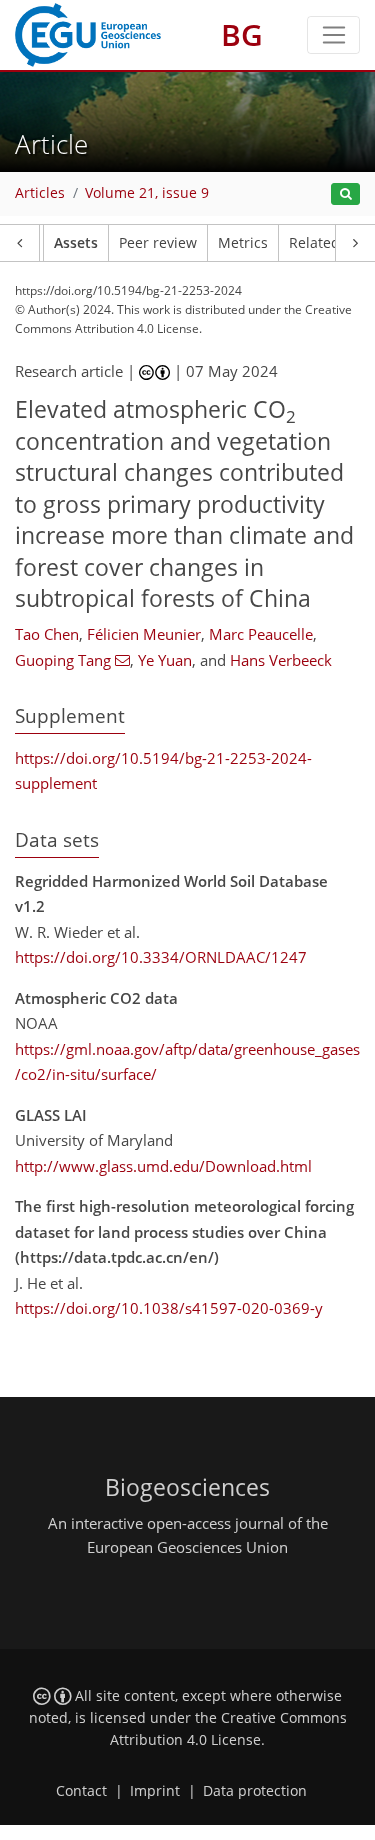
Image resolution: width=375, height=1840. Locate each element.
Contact (81, 1791)
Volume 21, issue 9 (147, 193)
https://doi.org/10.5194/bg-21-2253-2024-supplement (163, 771)
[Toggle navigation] (333, 35)
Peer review (158, 243)
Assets (76, 243)
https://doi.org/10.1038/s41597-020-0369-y (169, 1308)
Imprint (155, 1791)
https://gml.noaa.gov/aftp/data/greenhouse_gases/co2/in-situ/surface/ (187, 1062)
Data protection (255, 1791)
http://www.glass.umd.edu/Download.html (163, 1166)
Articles (40, 193)
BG (242, 34)
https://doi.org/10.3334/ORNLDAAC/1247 (161, 957)
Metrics (243, 243)
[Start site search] (345, 194)
